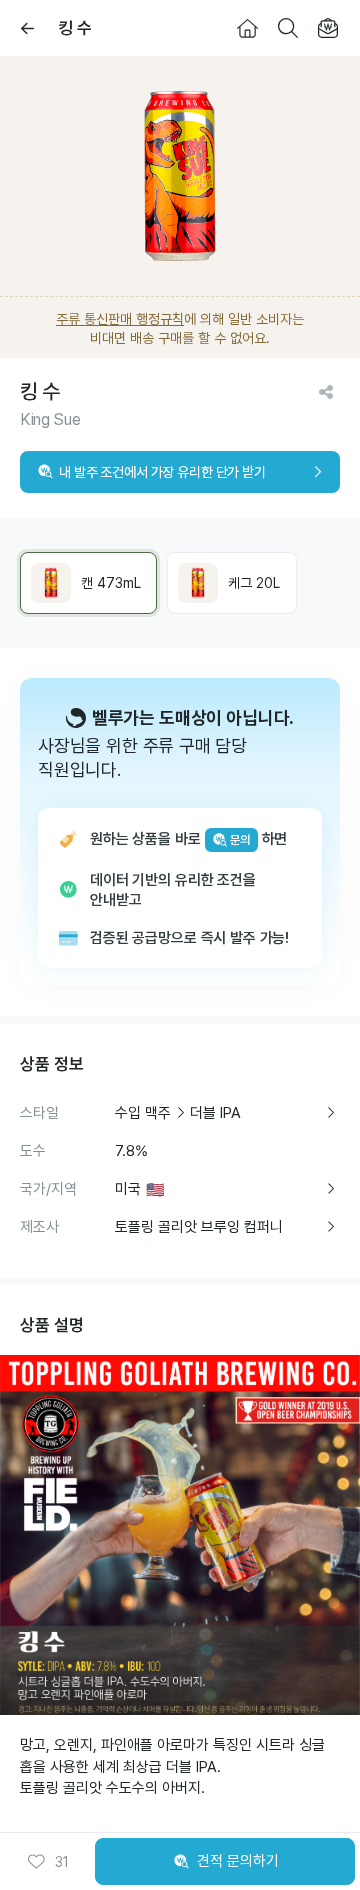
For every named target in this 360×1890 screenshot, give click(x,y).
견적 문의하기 (238, 1861)
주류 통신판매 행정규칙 (120, 319)
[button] (48, 1862)
